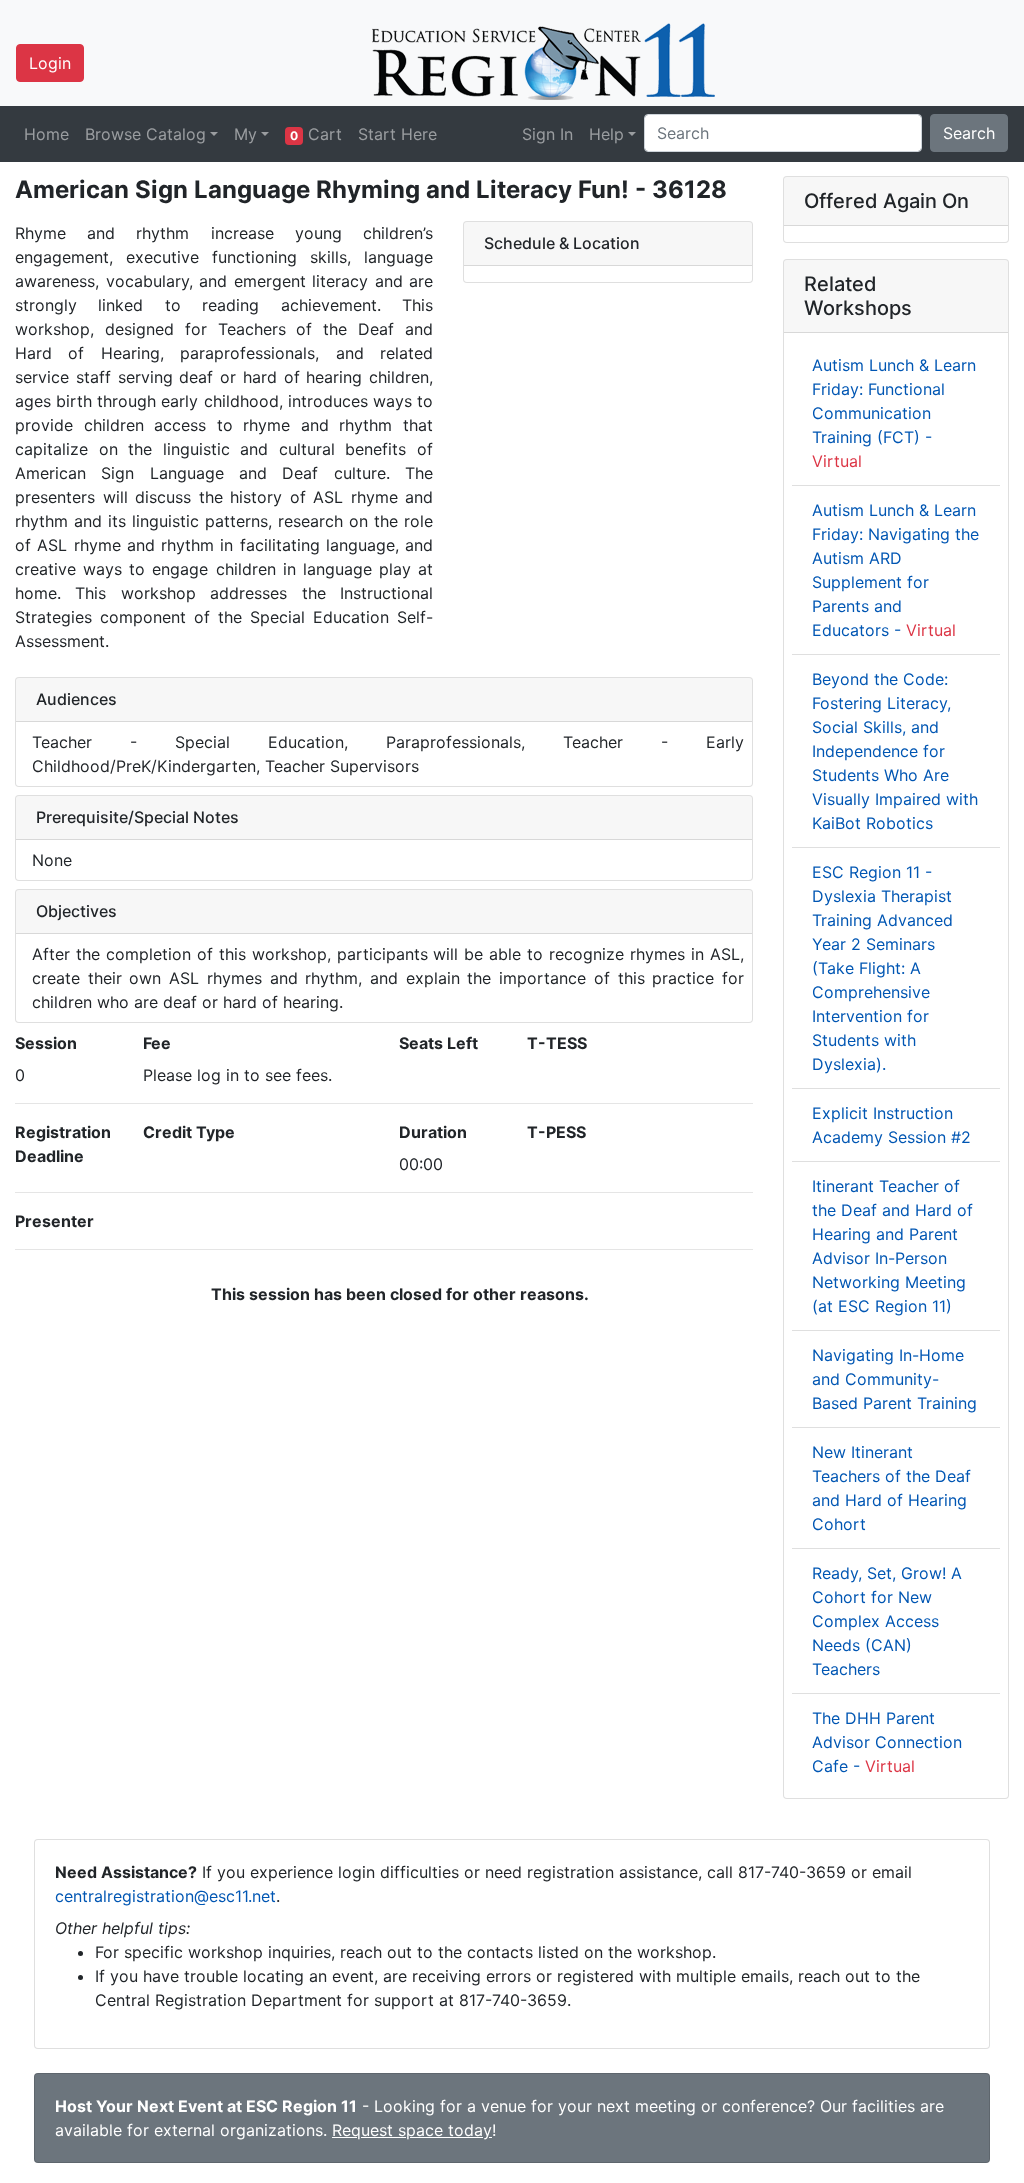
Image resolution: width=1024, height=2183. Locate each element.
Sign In (547, 134)
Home (46, 134)
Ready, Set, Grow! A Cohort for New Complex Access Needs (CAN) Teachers (887, 1621)
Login (50, 63)
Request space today (412, 2130)
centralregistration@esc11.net (165, 1896)
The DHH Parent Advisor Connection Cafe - (887, 1742)
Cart (316, 134)
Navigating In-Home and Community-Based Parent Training (894, 1379)
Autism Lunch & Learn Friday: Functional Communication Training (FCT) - (894, 413)
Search (969, 133)
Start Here (397, 134)
